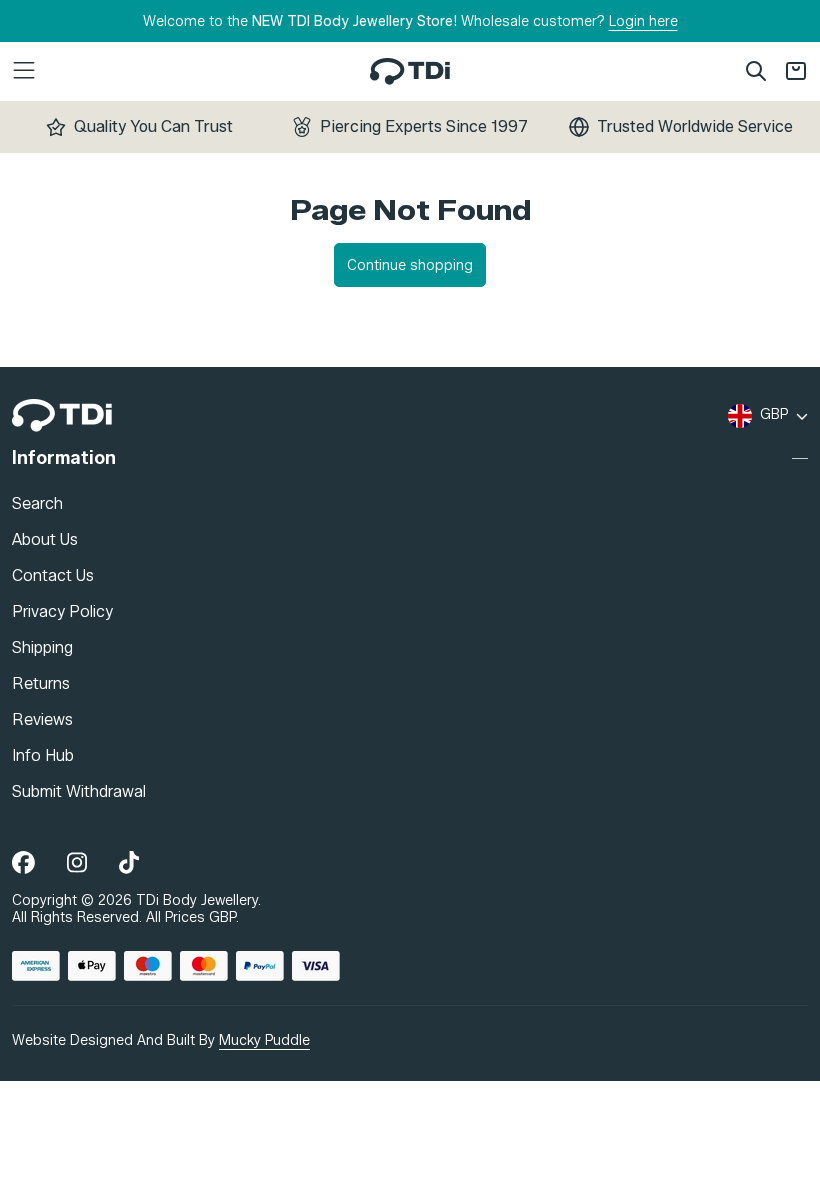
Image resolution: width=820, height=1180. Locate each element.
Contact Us (53, 574)
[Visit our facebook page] (23, 862)
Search (37, 502)
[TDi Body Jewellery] (62, 415)
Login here (643, 21)
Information (64, 458)
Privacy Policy (62, 610)
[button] (144, 71)
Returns (41, 682)
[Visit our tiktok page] (129, 862)
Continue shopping (410, 265)
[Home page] (410, 71)
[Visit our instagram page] (77, 862)
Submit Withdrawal (79, 790)
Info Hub (43, 754)
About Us (45, 538)
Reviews (42, 718)
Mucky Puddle (264, 1039)
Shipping (42, 646)
